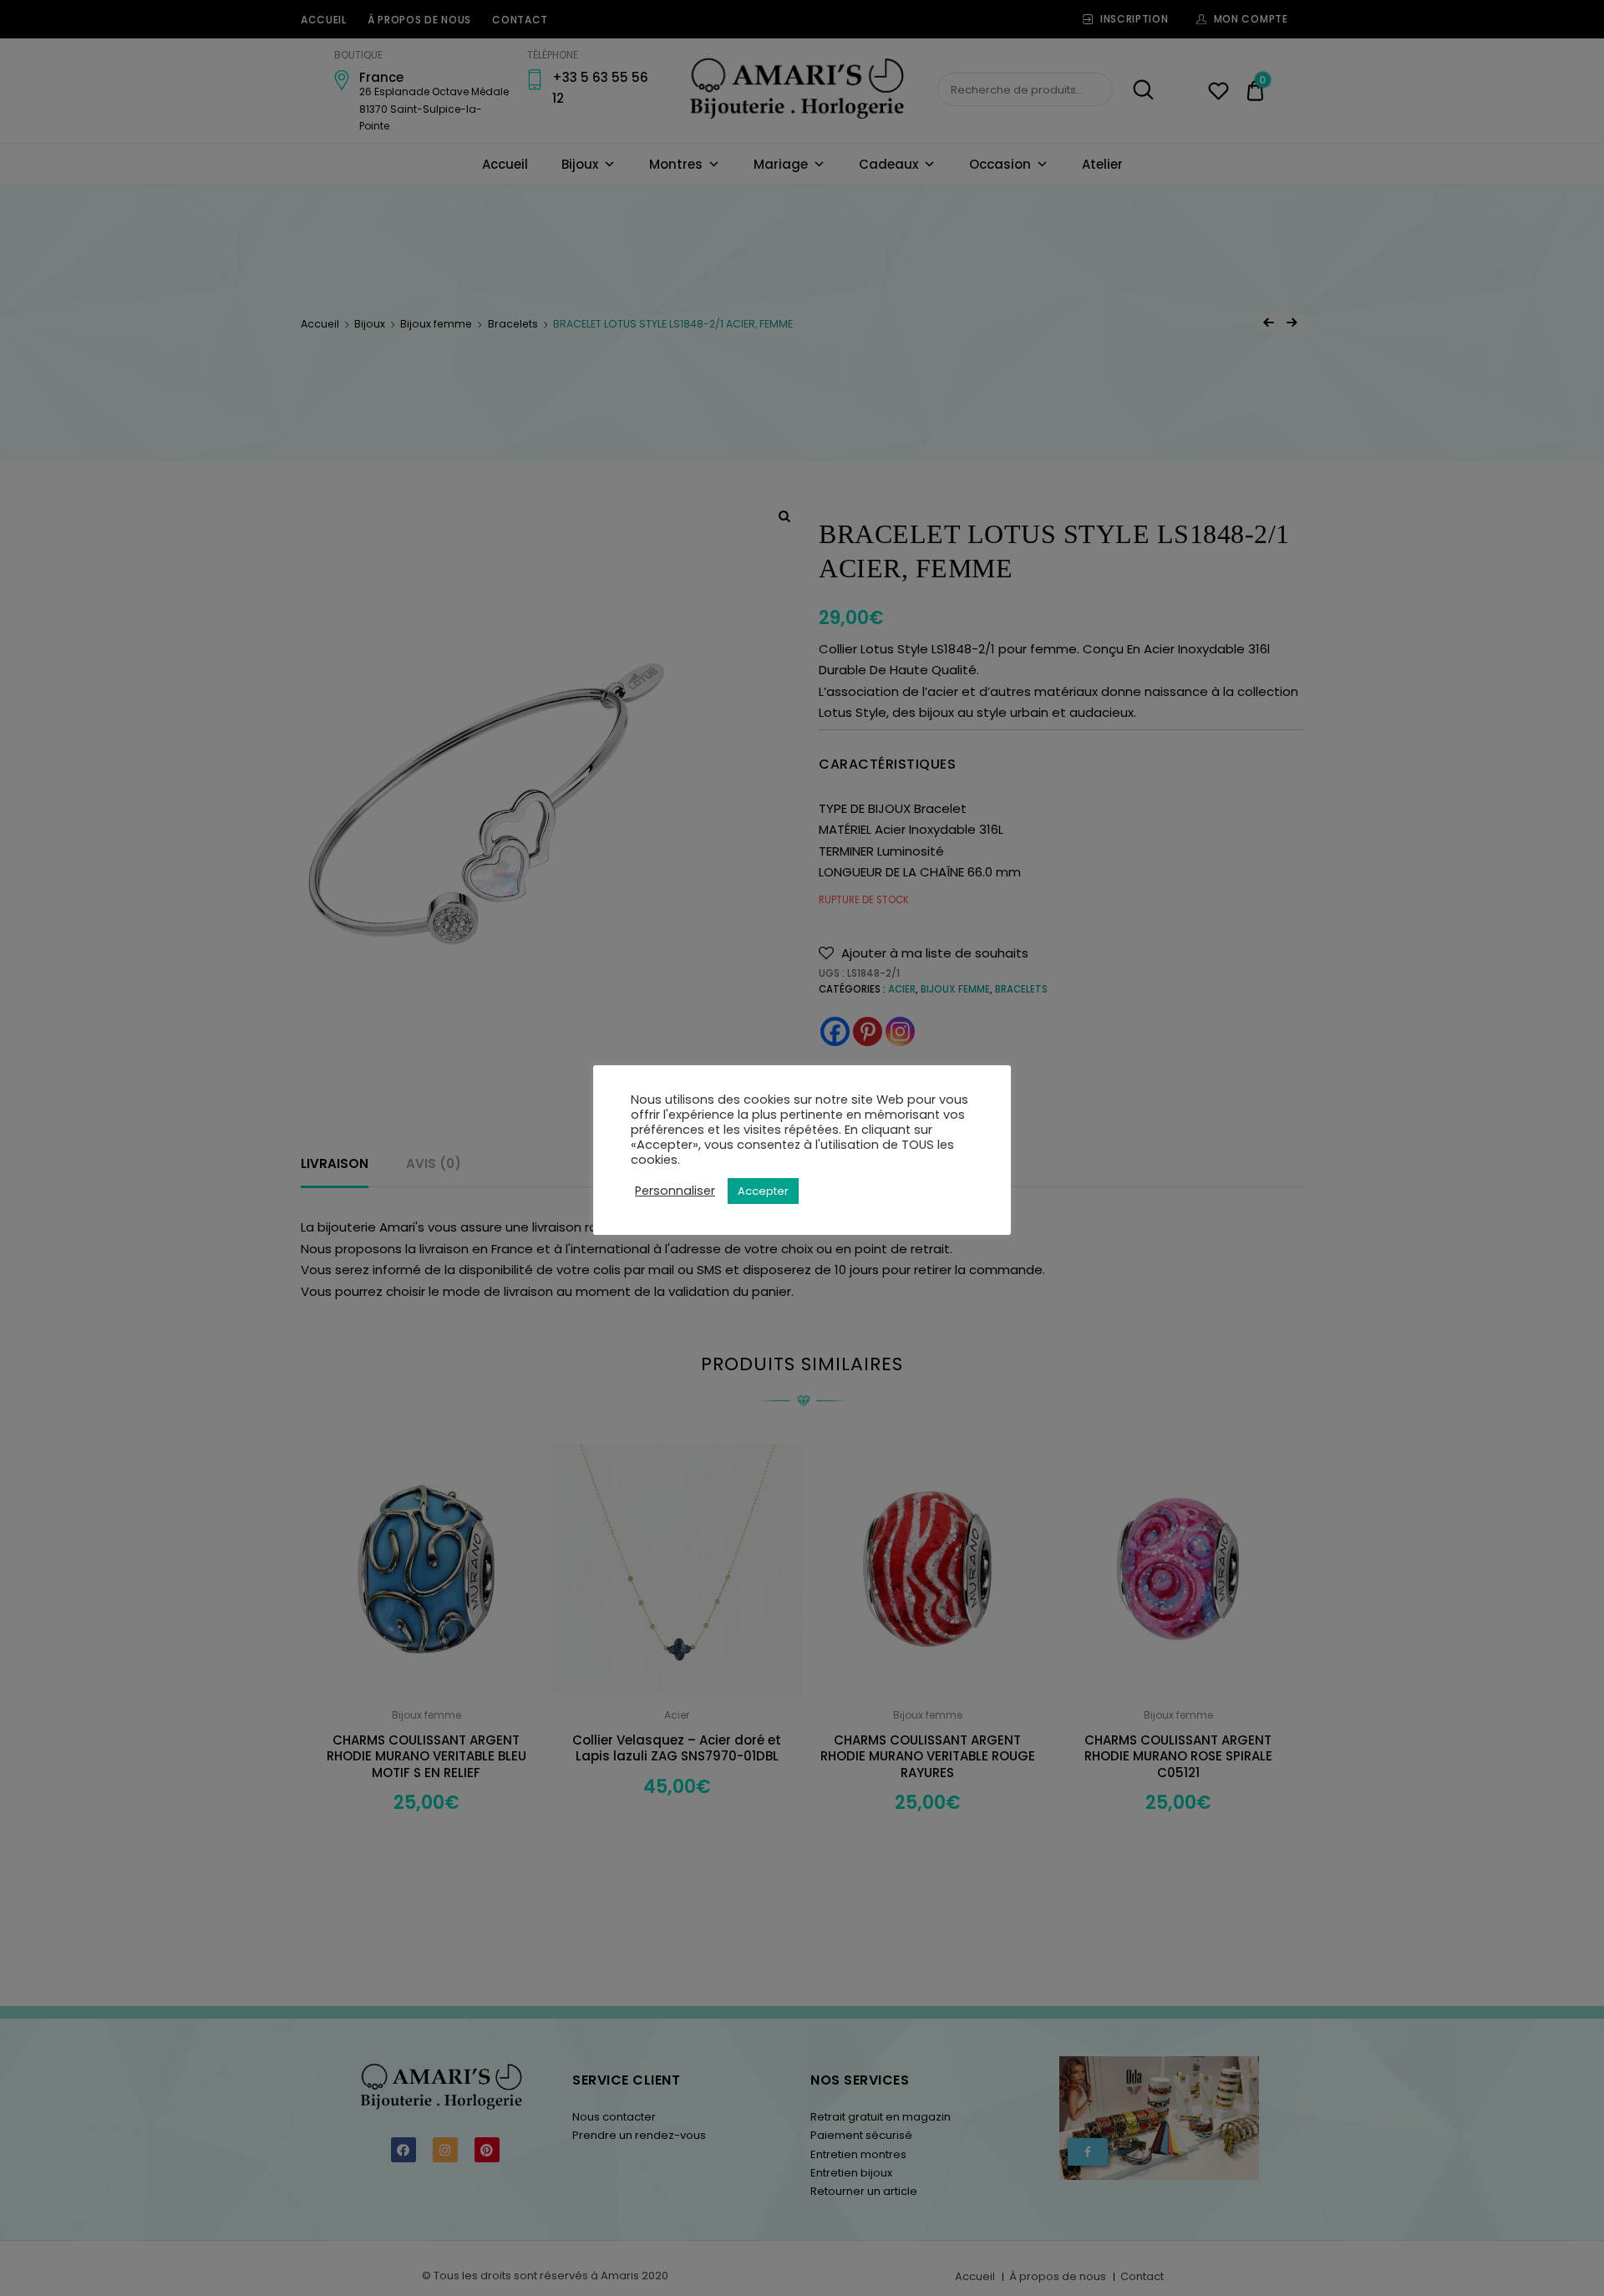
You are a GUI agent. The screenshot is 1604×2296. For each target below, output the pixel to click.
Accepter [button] (763, 1191)
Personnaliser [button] (675, 1191)
